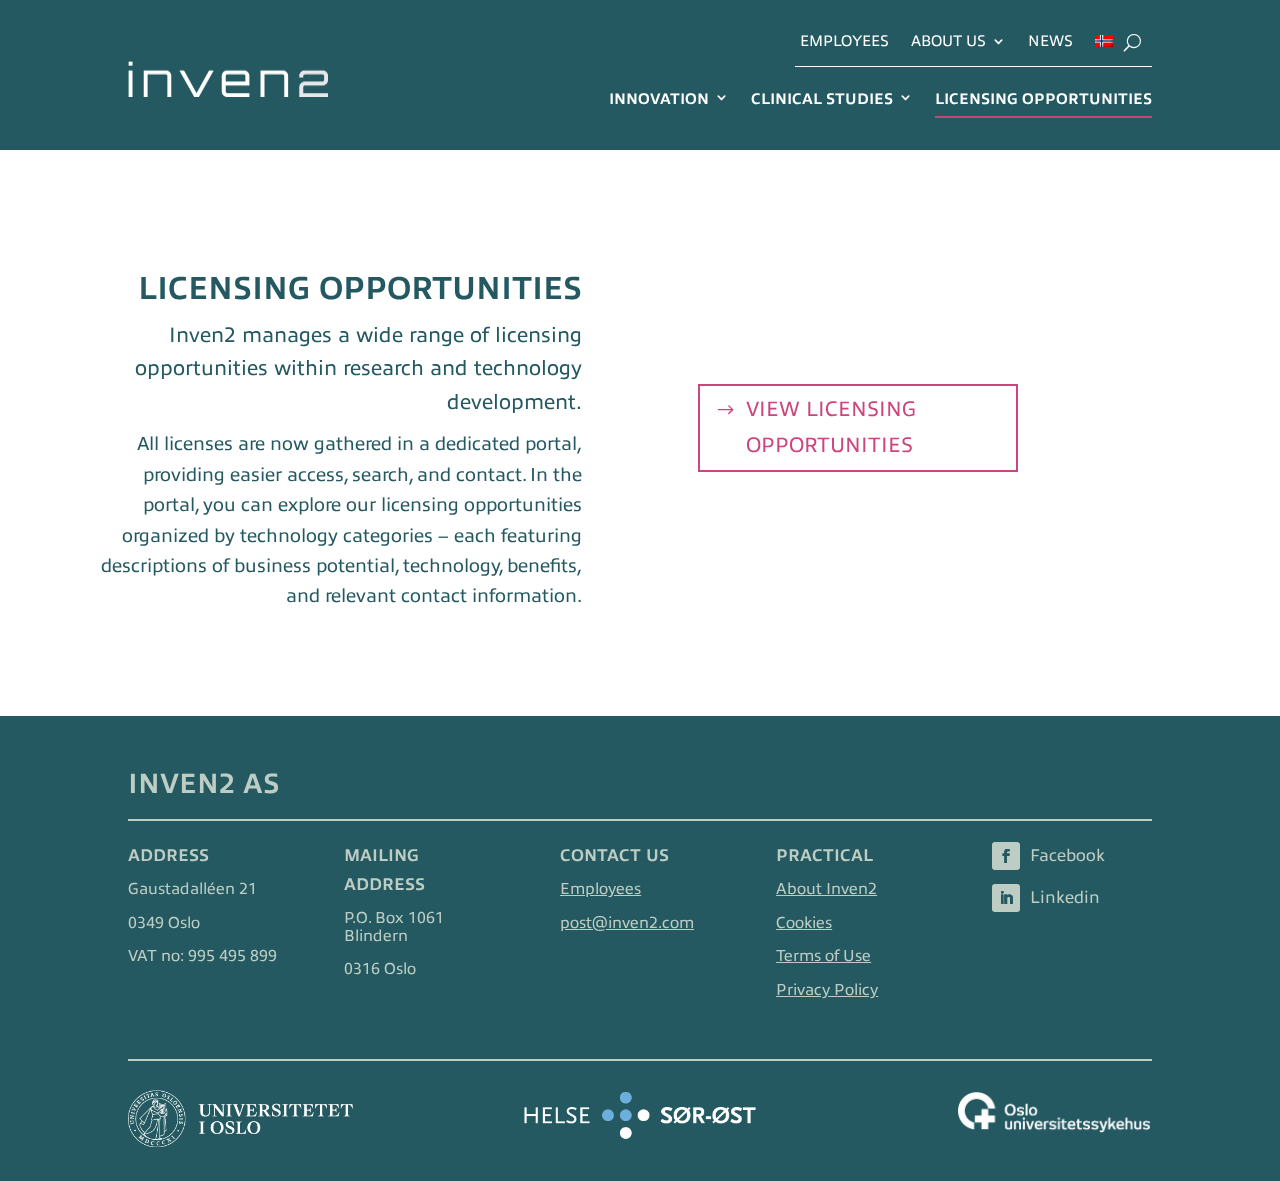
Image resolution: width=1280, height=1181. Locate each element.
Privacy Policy (827, 990)
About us (948, 41)
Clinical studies (822, 98)
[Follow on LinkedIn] (1006, 898)
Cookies (804, 923)
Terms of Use (823, 956)
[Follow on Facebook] (1006, 856)
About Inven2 (826, 889)
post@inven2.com (627, 923)
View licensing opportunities (831, 427)
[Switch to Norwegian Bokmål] (1104, 47)
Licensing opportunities (1043, 98)
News (1050, 41)
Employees (844, 41)
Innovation (659, 98)
